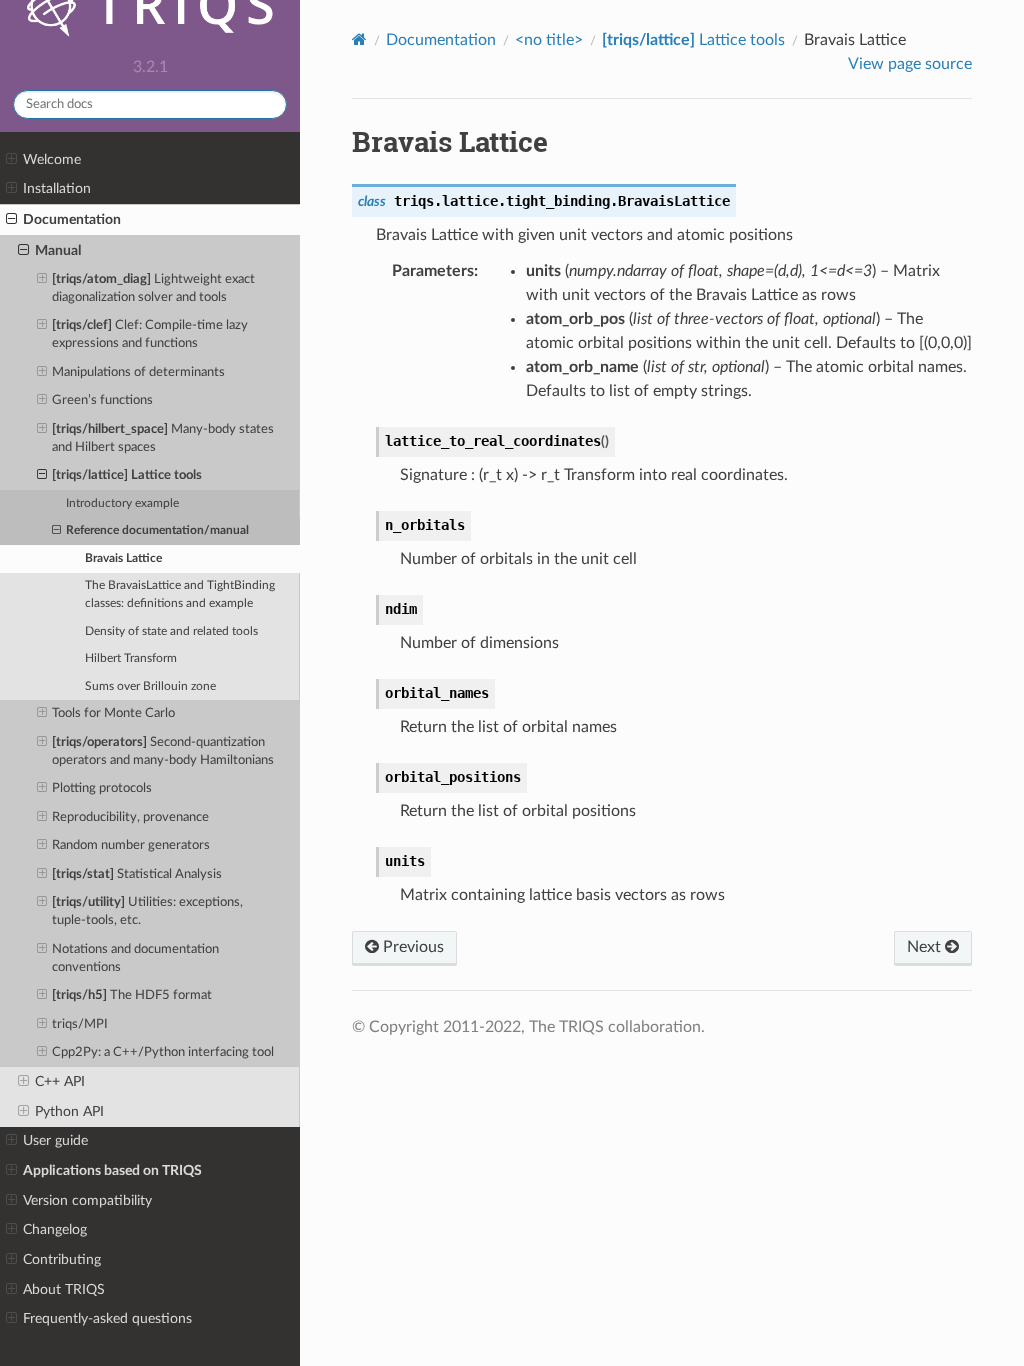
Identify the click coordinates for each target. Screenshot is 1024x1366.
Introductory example (122, 503)
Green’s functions (102, 400)
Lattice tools (127, 475)
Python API (69, 1111)
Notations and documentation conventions (135, 958)
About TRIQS (64, 1289)
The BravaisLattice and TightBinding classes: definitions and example (180, 594)
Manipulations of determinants (138, 372)
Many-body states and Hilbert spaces (163, 438)
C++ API (60, 1081)
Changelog (55, 1229)
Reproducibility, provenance (130, 817)
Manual (58, 250)
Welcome (52, 159)
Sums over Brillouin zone (150, 686)
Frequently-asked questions (107, 1318)
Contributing (62, 1259)
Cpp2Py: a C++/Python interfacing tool (163, 1052)
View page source (910, 64)
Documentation (72, 219)
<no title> (549, 40)
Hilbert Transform (131, 658)
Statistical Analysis (137, 874)
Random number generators (131, 845)
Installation (57, 188)
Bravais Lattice (123, 558)
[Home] (359, 39)
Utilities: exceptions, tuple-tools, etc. (147, 911)
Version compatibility (87, 1200)
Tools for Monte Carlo (113, 713)
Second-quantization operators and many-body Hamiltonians (163, 751)
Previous (411, 947)
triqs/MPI (80, 1024)
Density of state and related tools (171, 631)
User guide (55, 1140)
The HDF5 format (132, 995)
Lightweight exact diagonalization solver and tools (153, 288)
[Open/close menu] (11, 160)
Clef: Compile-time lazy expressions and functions (150, 334)
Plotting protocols (102, 788)
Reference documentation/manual (157, 530)
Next (926, 947)
